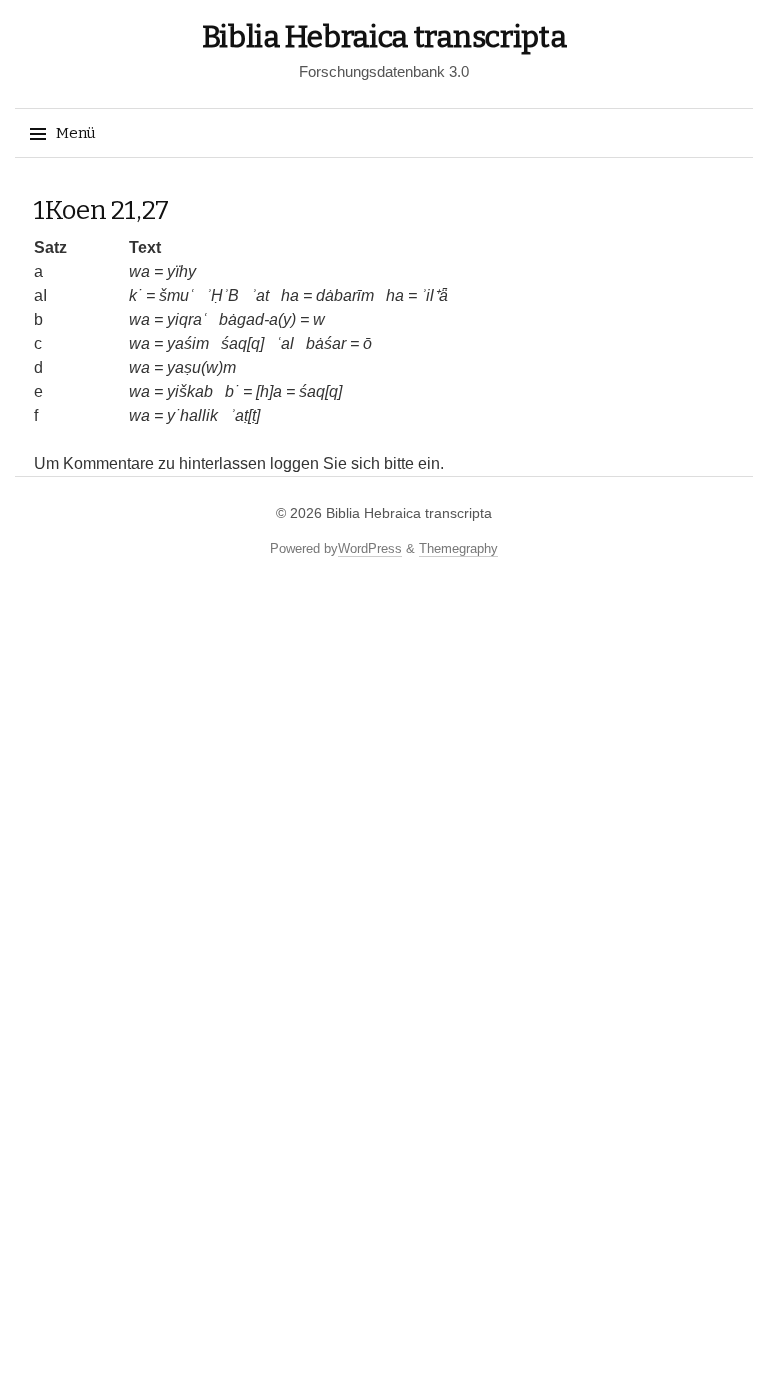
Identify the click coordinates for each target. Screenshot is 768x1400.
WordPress (370, 548)
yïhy (181, 271)
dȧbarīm (345, 295)
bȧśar (326, 343)
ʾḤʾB (222, 295)
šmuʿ (176, 295)
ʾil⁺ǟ (434, 295)
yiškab (190, 391)
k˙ (135, 295)
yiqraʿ (187, 319)
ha (290, 295)
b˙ (232, 391)
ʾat (260, 295)
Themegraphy (458, 548)
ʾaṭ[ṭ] (245, 415)
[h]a (269, 391)
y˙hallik (192, 415)
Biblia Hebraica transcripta (384, 37)
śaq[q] (242, 343)
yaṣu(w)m (201, 367)
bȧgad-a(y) (257, 319)
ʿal (285, 343)
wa (139, 271)
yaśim (188, 343)
